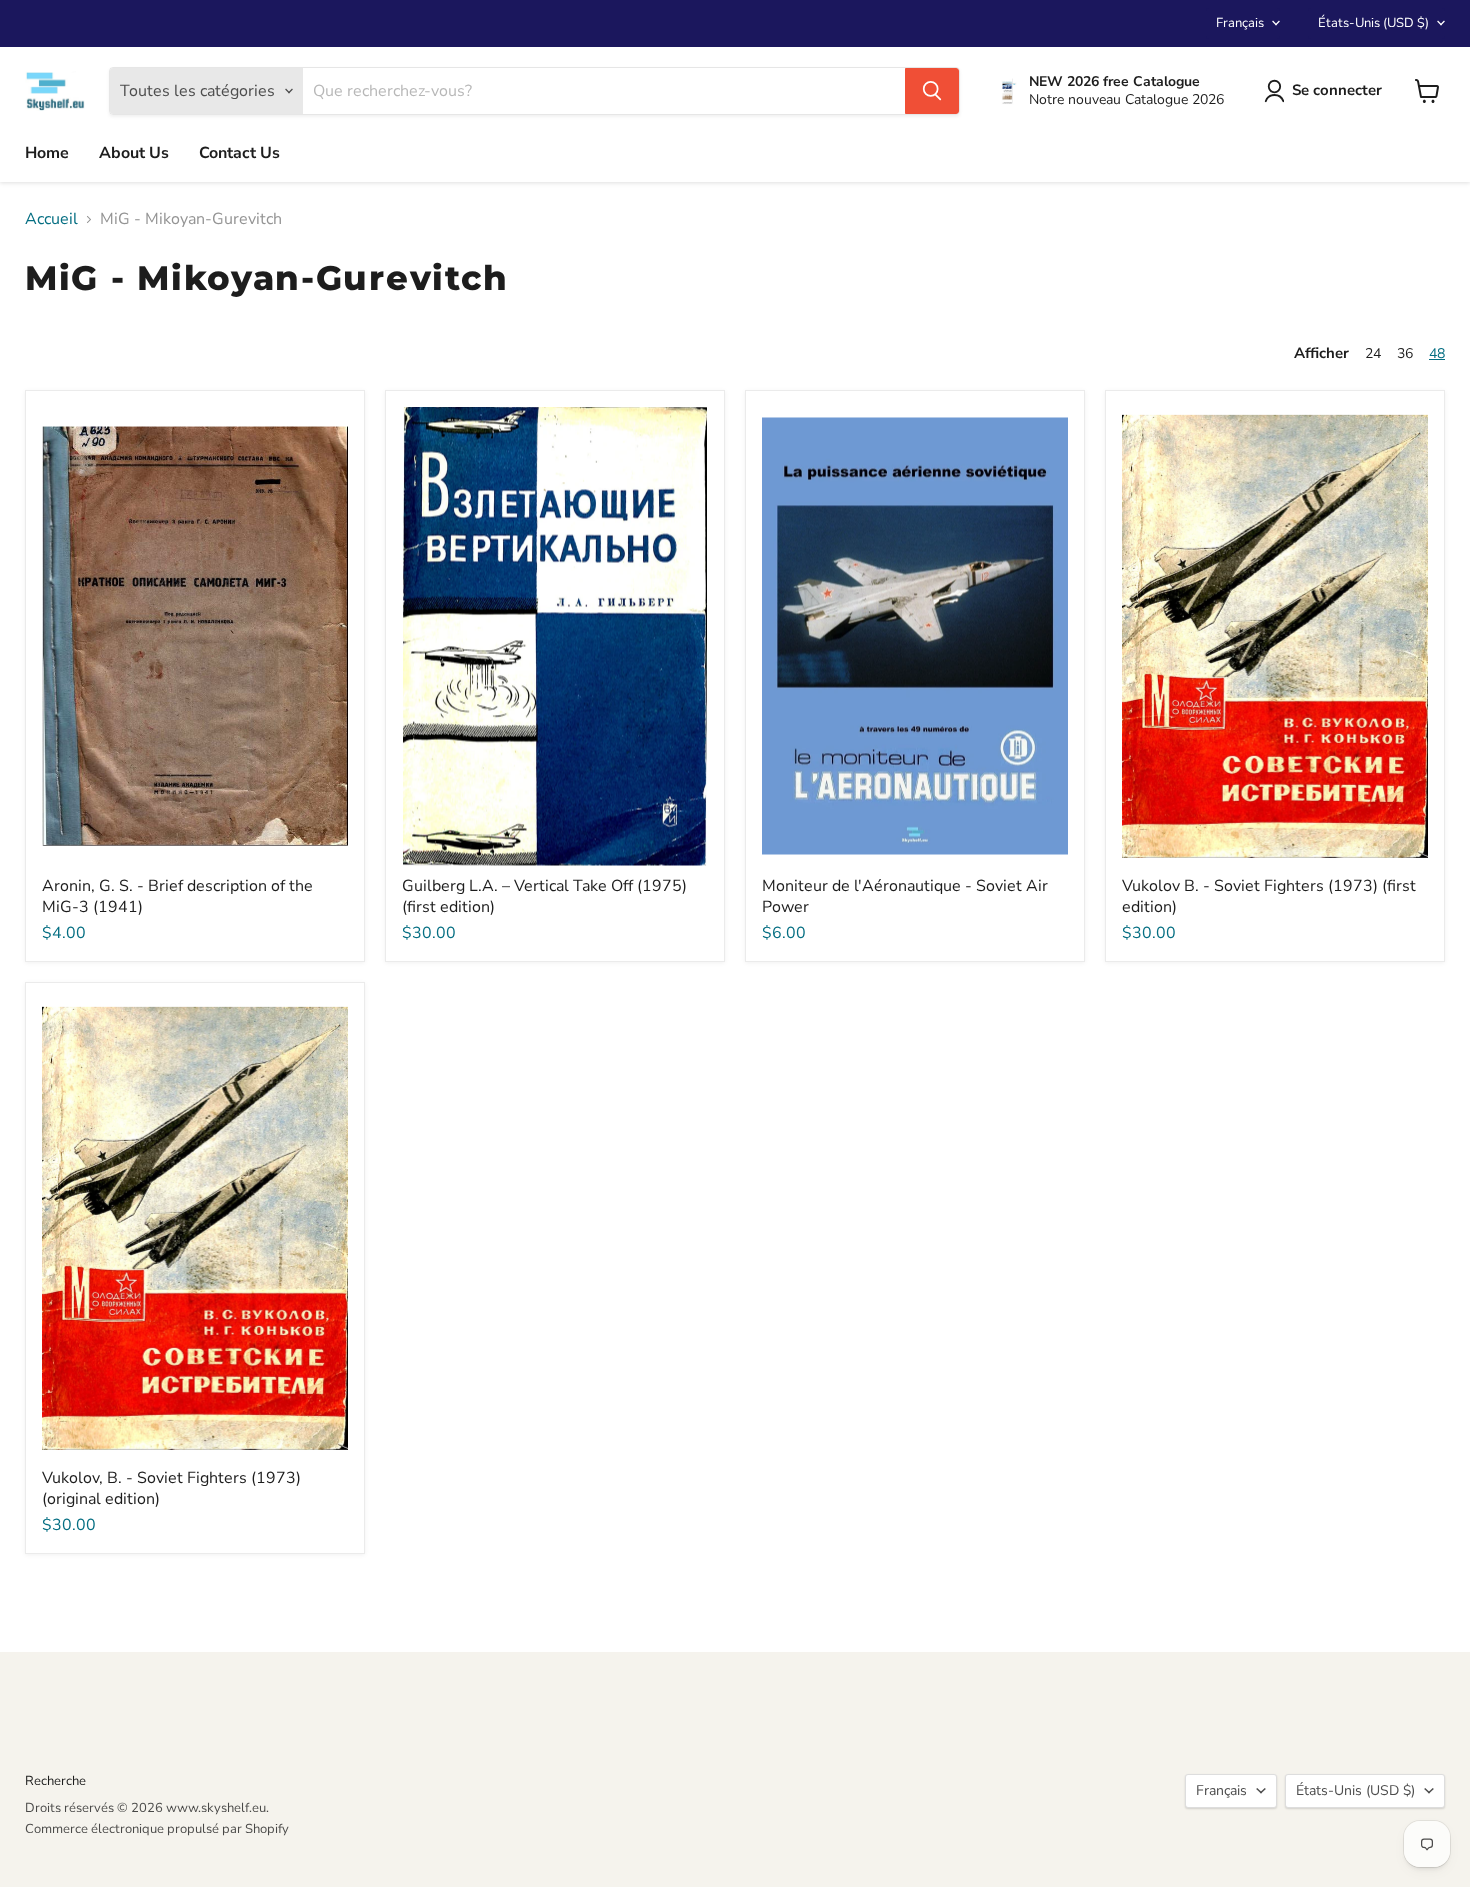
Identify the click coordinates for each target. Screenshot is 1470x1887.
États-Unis (1373, 23)
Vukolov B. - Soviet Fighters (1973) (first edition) (1269, 896)
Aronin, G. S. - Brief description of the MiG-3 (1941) (177, 896)
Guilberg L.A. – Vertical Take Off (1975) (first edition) (544, 896)
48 (1437, 353)
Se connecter (1337, 90)
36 (1405, 353)
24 (1373, 353)
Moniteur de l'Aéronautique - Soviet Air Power (905, 896)
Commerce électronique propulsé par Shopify (157, 1829)
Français (1240, 23)
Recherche (55, 1781)
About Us (134, 153)
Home (47, 153)
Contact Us (239, 153)
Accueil (51, 219)
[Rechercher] (932, 91)
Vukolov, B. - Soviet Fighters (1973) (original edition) (171, 1488)
